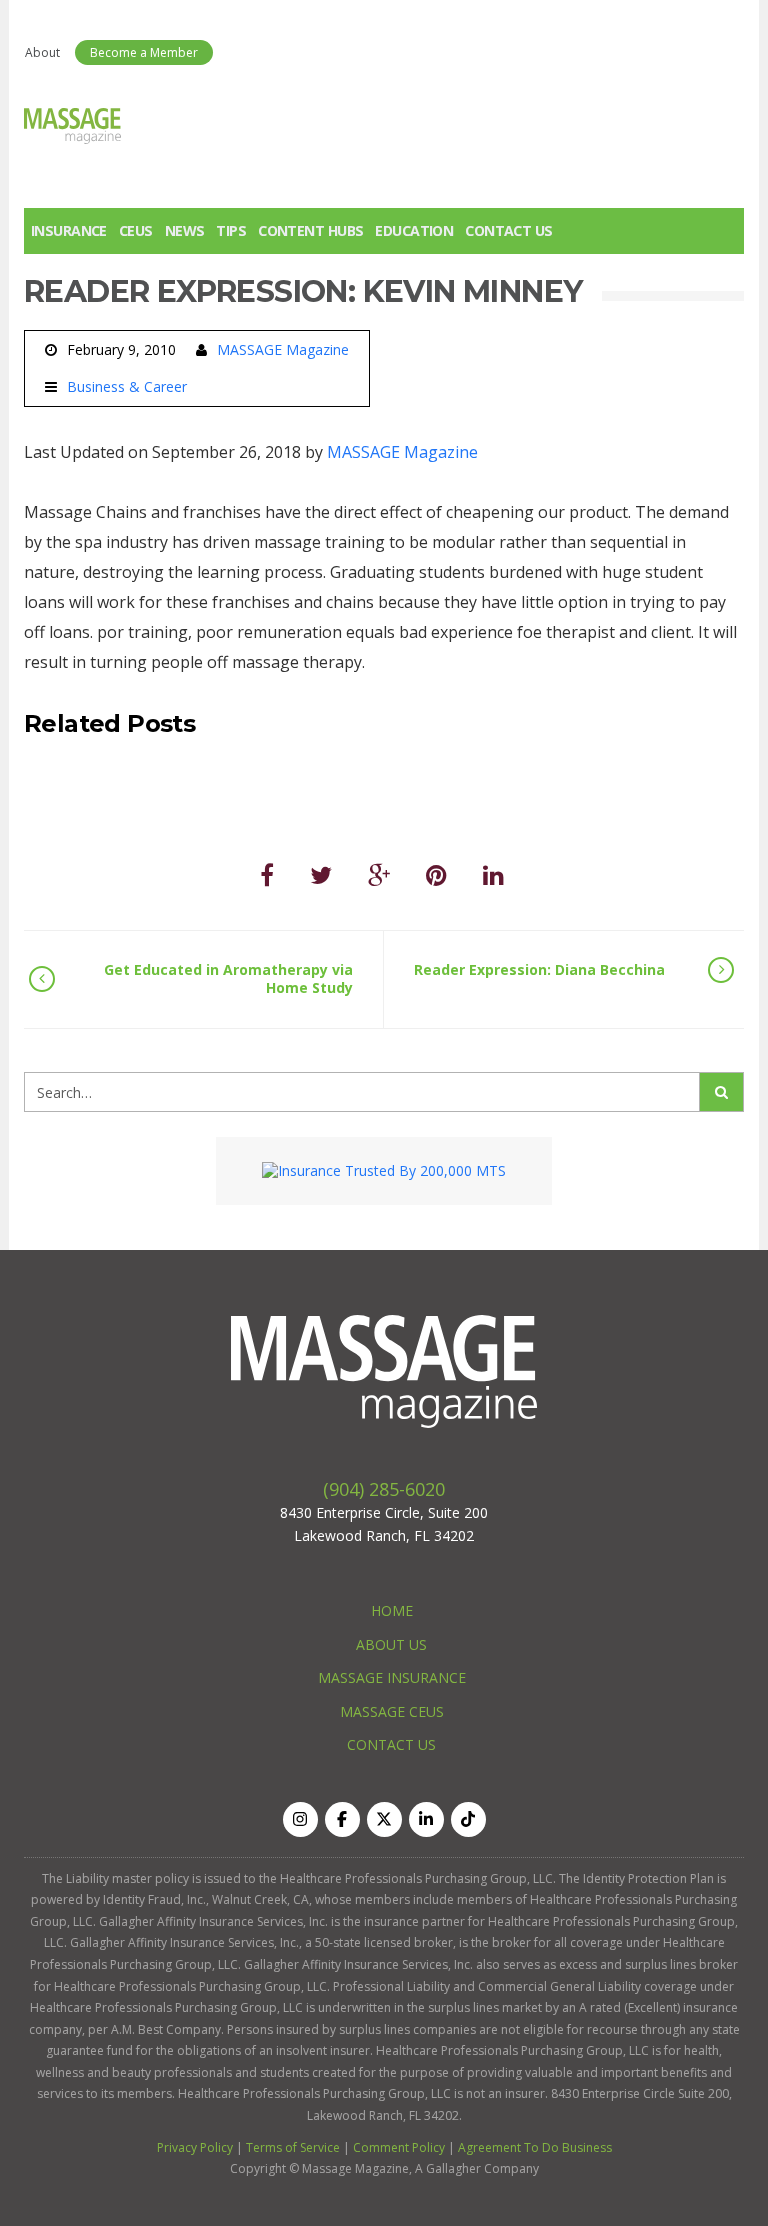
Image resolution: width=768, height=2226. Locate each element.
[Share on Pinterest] (436, 874)
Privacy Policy (195, 2147)
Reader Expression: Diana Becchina (539, 969)
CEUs (136, 230)
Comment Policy (399, 2147)
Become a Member (144, 52)
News (185, 230)
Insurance (69, 230)
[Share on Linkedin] (493, 874)
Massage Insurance (392, 1677)
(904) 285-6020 (384, 1489)
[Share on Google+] (379, 874)
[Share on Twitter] (321, 874)
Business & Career (127, 387)
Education (414, 230)
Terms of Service (293, 2147)
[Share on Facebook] (267, 874)
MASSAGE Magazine (283, 349)
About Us (391, 1644)
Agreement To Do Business (535, 2147)
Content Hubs (310, 230)
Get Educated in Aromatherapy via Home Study (228, 978)
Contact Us (508, 230)
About (42, 52)
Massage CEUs (392, 1711)
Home (392, 1610)
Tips (231, 230)
